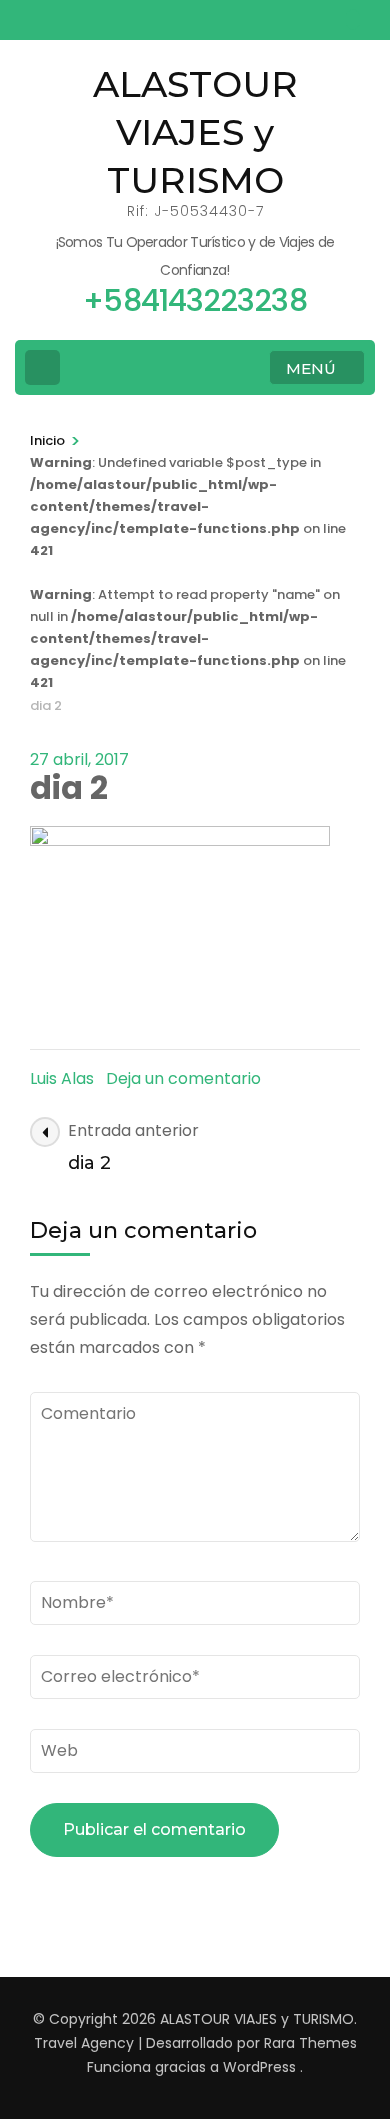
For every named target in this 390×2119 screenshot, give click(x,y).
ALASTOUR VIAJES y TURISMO (195, 132)
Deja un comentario (183, 1078)
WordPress (259, 2067)
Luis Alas (62, 1078)
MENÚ (311, 368)
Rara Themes (310, 2043)
